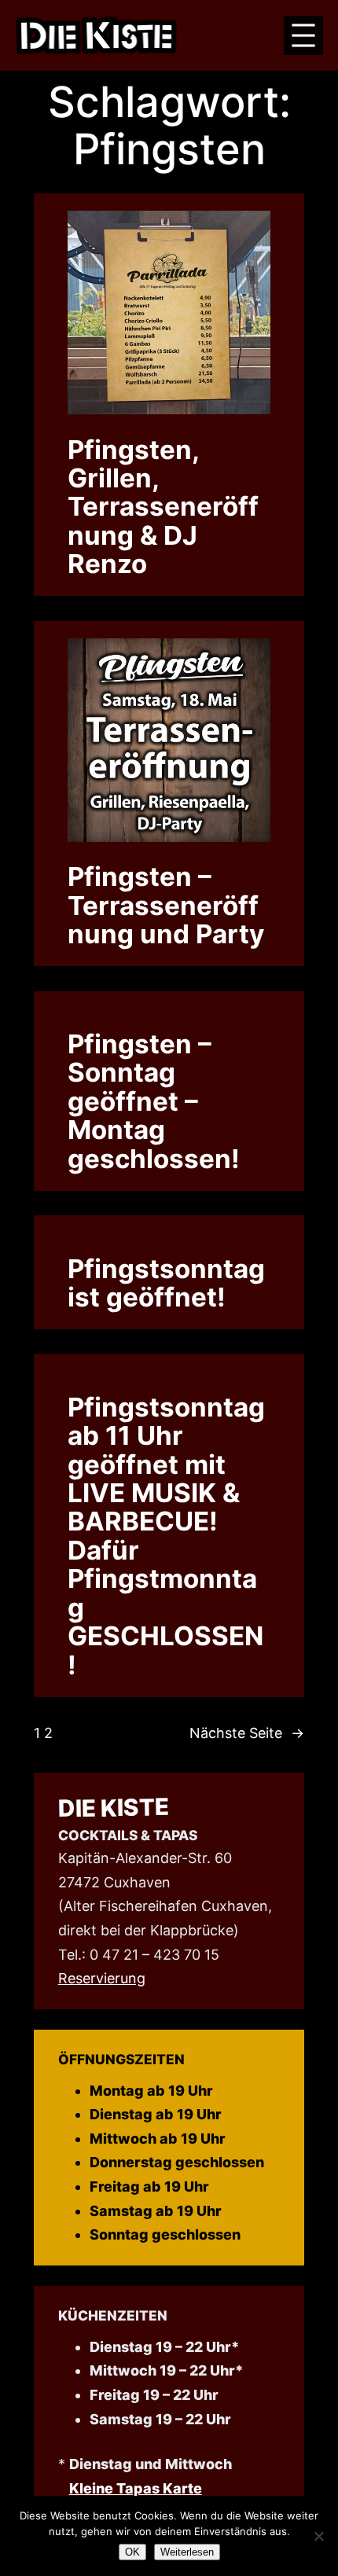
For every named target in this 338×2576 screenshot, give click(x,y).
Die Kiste (113, 1807)
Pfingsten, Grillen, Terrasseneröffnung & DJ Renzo (163, 507)
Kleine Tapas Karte (136, 2488)
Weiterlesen (187, 2552)
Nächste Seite (247, 1733)
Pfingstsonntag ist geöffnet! (166, 1283)
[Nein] (318, 2536)
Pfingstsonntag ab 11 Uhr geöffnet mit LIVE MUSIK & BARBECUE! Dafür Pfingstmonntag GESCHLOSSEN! (166, 1536)
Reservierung (102, 1978)
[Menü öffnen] (303, 35)
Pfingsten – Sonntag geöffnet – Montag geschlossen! (154, 1101)
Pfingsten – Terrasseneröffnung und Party (166, 905)
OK (132, 2552)
